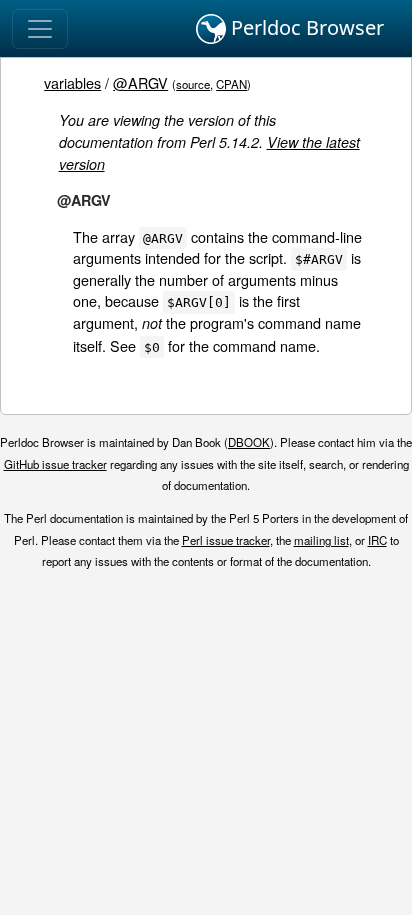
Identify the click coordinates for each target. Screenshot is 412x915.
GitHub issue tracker (55, 464)
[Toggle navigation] (40, 29)
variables (72, 82)
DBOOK (249, 442)
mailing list (321, 540)
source (193, 84)
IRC (377, 540)
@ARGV (140, 82)
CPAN (231, 84)
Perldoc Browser (305, 27)
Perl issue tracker (226, 540)
